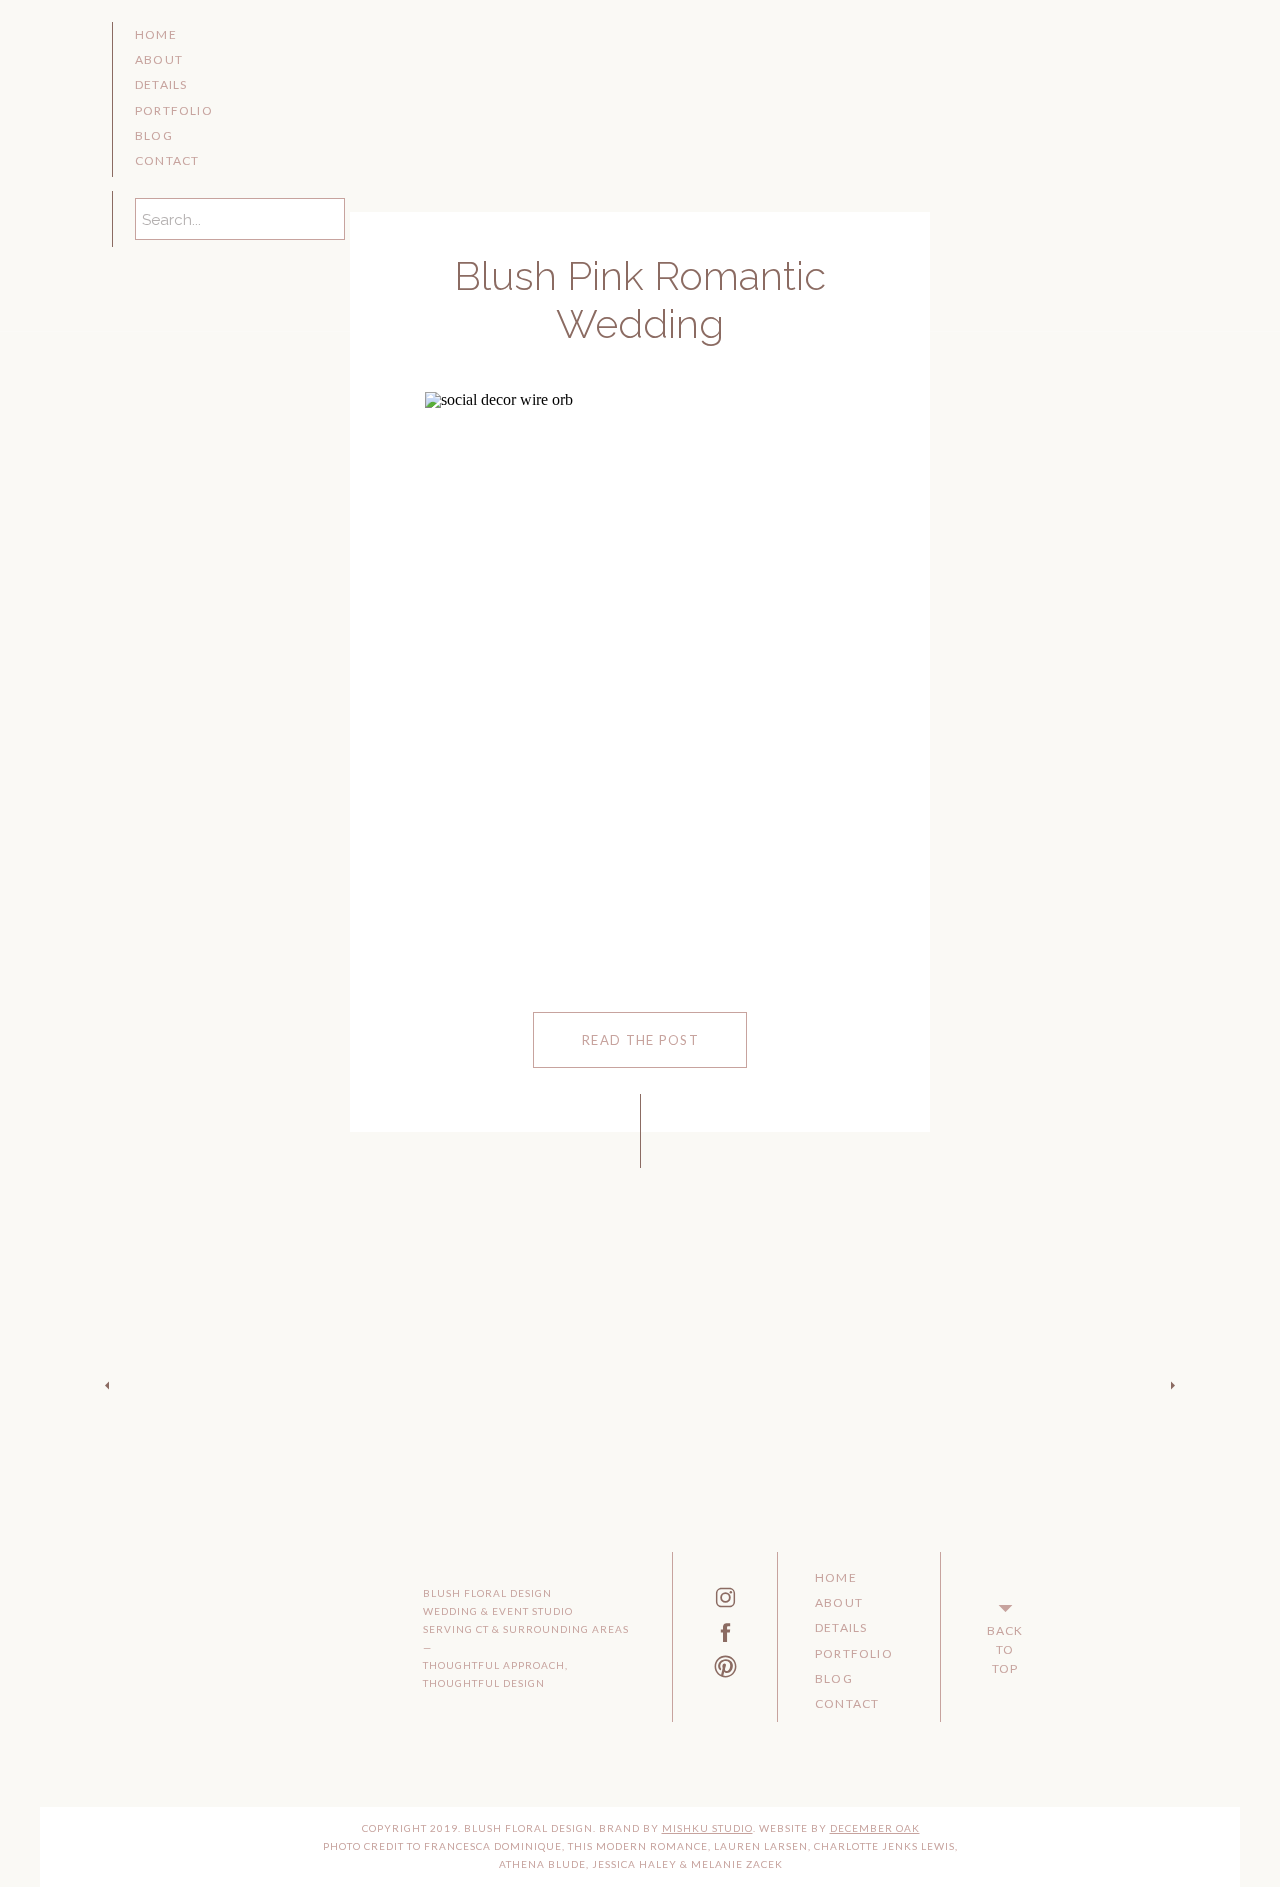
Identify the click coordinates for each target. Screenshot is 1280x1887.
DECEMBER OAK (875, 1828)
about (159, 59)
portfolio (174, 110)
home (156, 34)
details (161, 84)
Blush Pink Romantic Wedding (640, 299)
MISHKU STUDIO (707, 1828)
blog (154, 135)
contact (167, 160)
